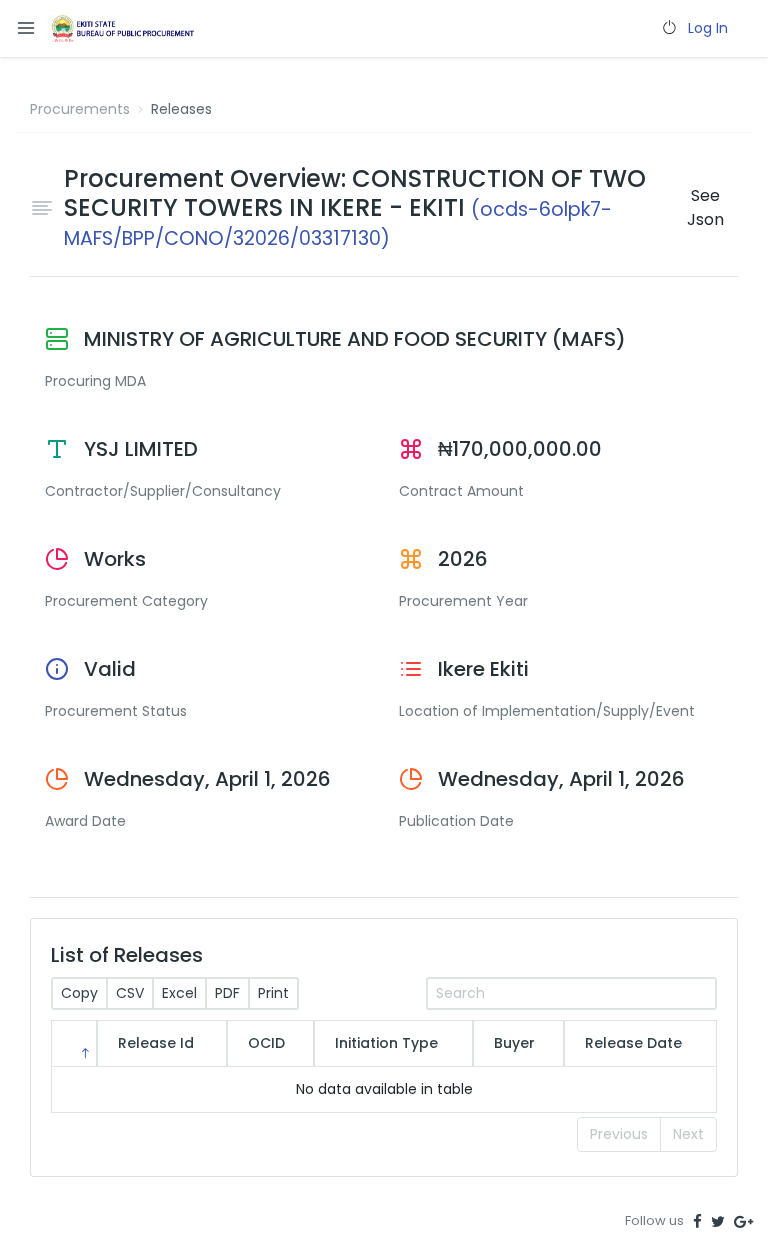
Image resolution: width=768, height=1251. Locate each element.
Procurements (80, 109)
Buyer (514, 1043)
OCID (266, 1043)
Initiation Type (386, 1043)
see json (705, 207)
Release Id (156, 1043)
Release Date (633, 1043)
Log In (708, 28)
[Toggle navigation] (26, 28)
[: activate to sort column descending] (74, 1043)
